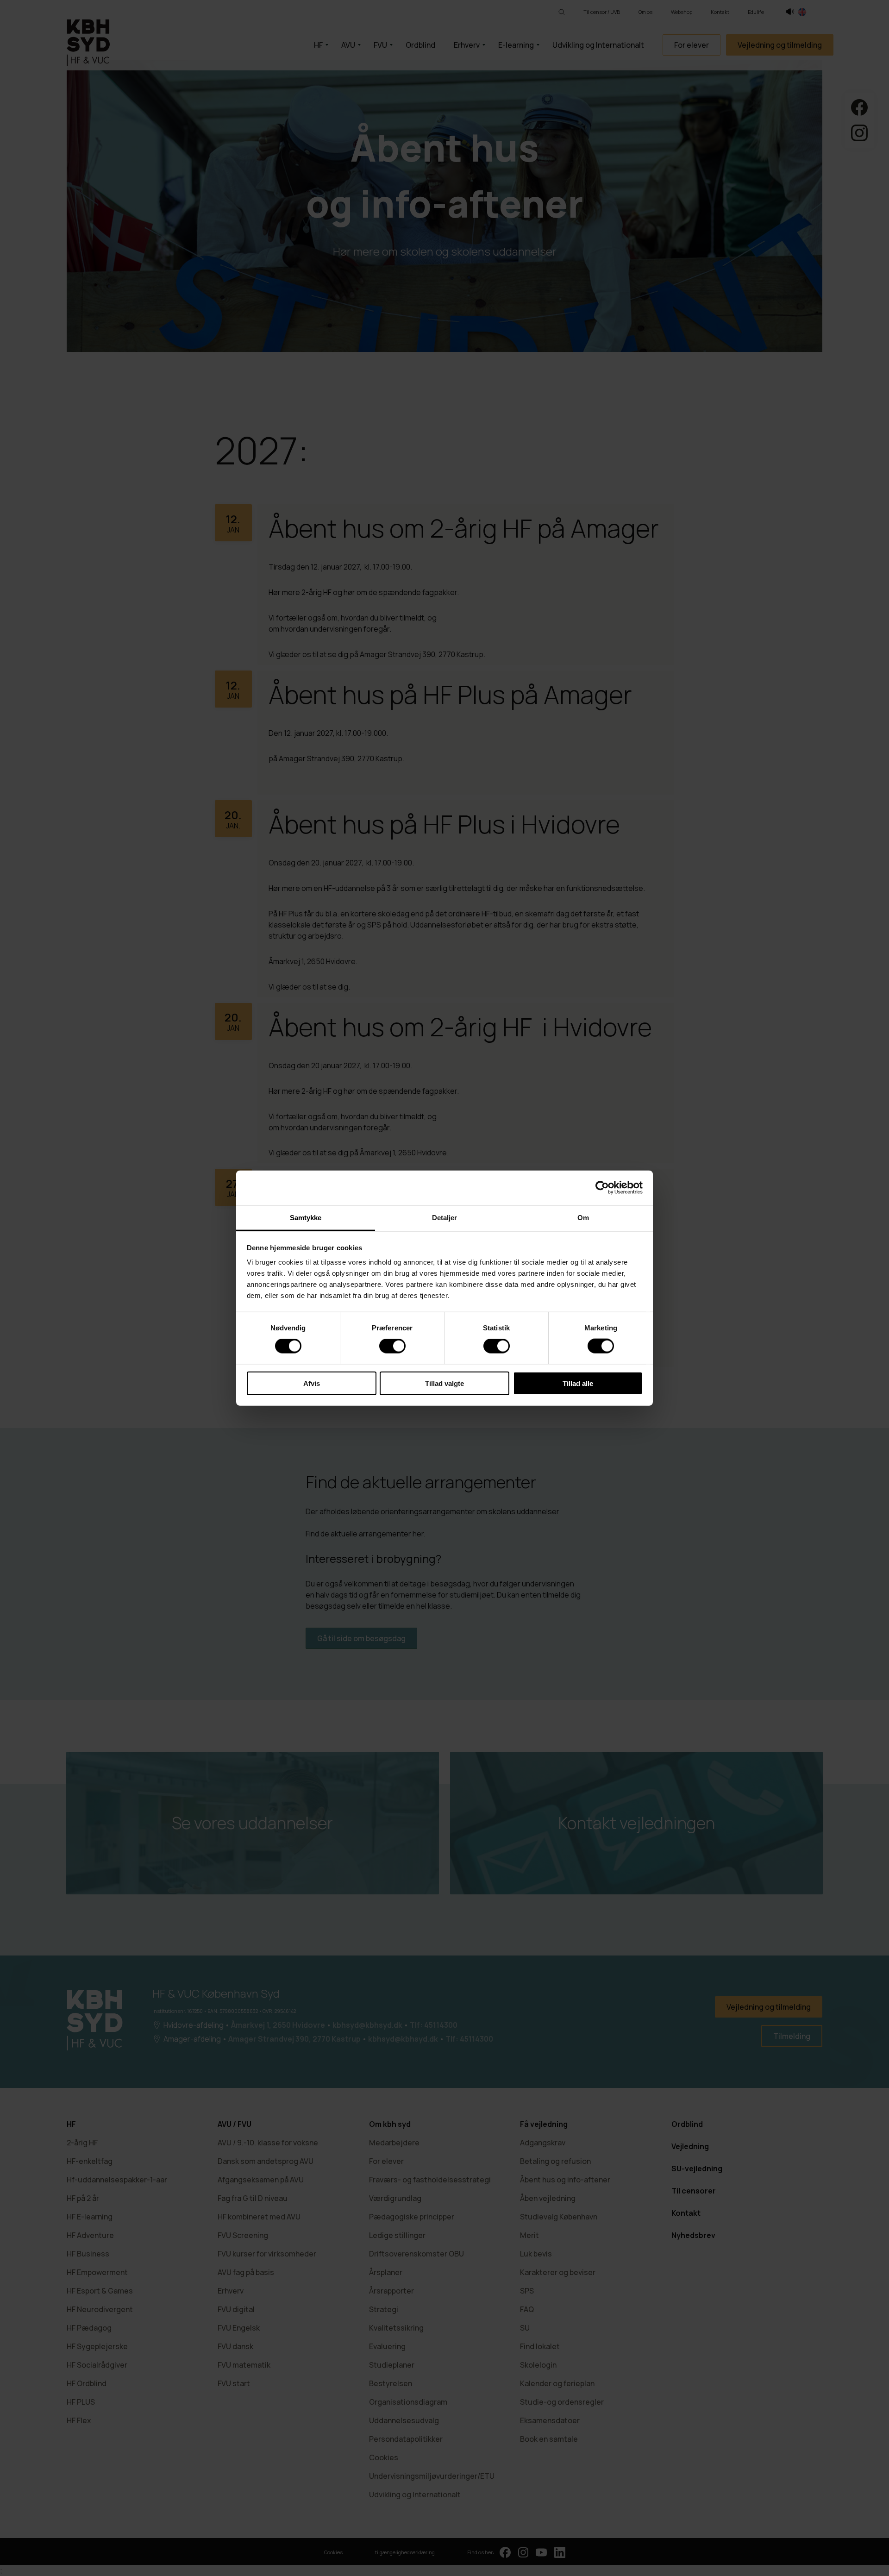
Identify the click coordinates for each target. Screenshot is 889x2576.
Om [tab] (583, 1217)
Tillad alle (578, 1383)
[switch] (392, 1346)
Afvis (312, 1383)
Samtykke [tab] (306, 1217)
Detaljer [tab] (445, 1217)
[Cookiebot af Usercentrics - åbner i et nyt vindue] (602, 1188)
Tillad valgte (444, 1383)
